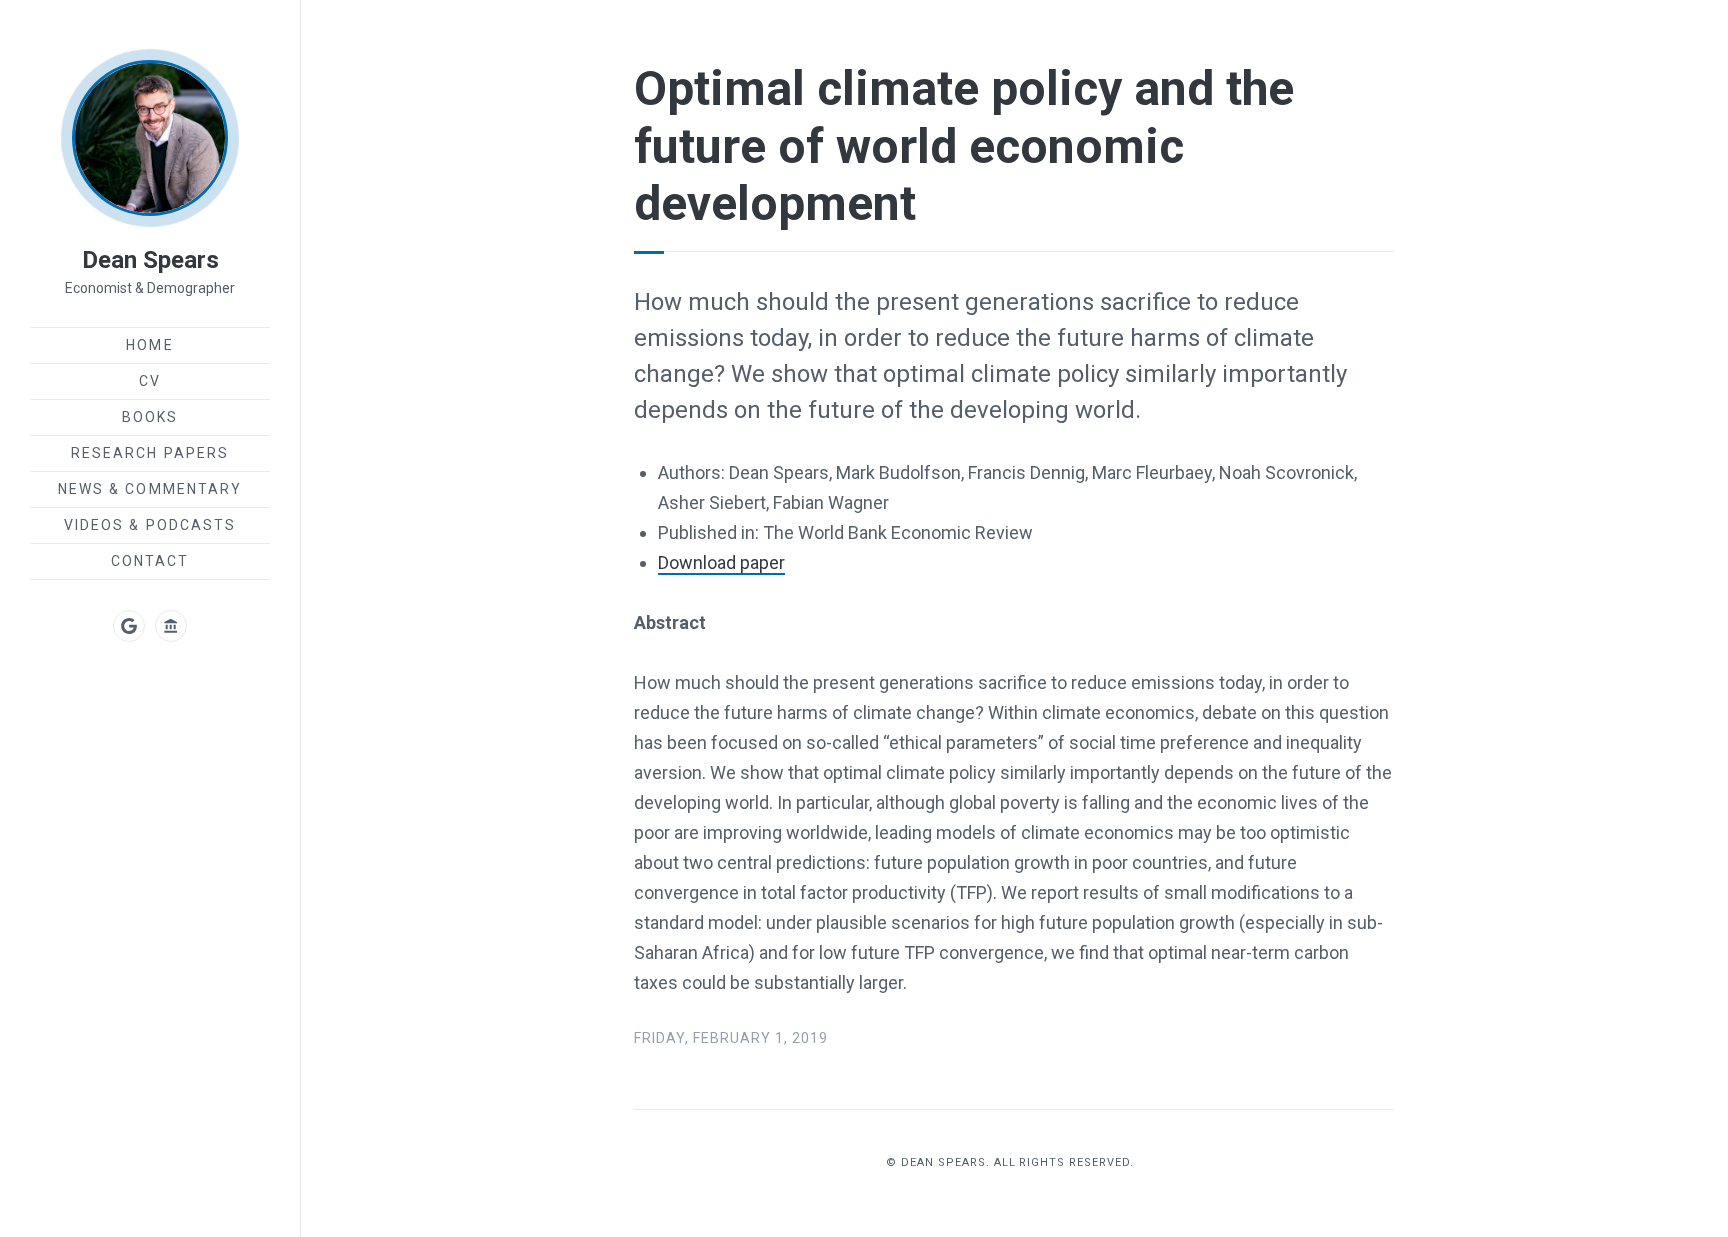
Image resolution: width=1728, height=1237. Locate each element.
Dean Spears (150, 260)
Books (150, 417)
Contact (150, 561)
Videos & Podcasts (150, 525)
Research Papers (150, 453)
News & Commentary (150, 489)
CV (150, 381)
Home (149, 345)
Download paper (721, 562)
